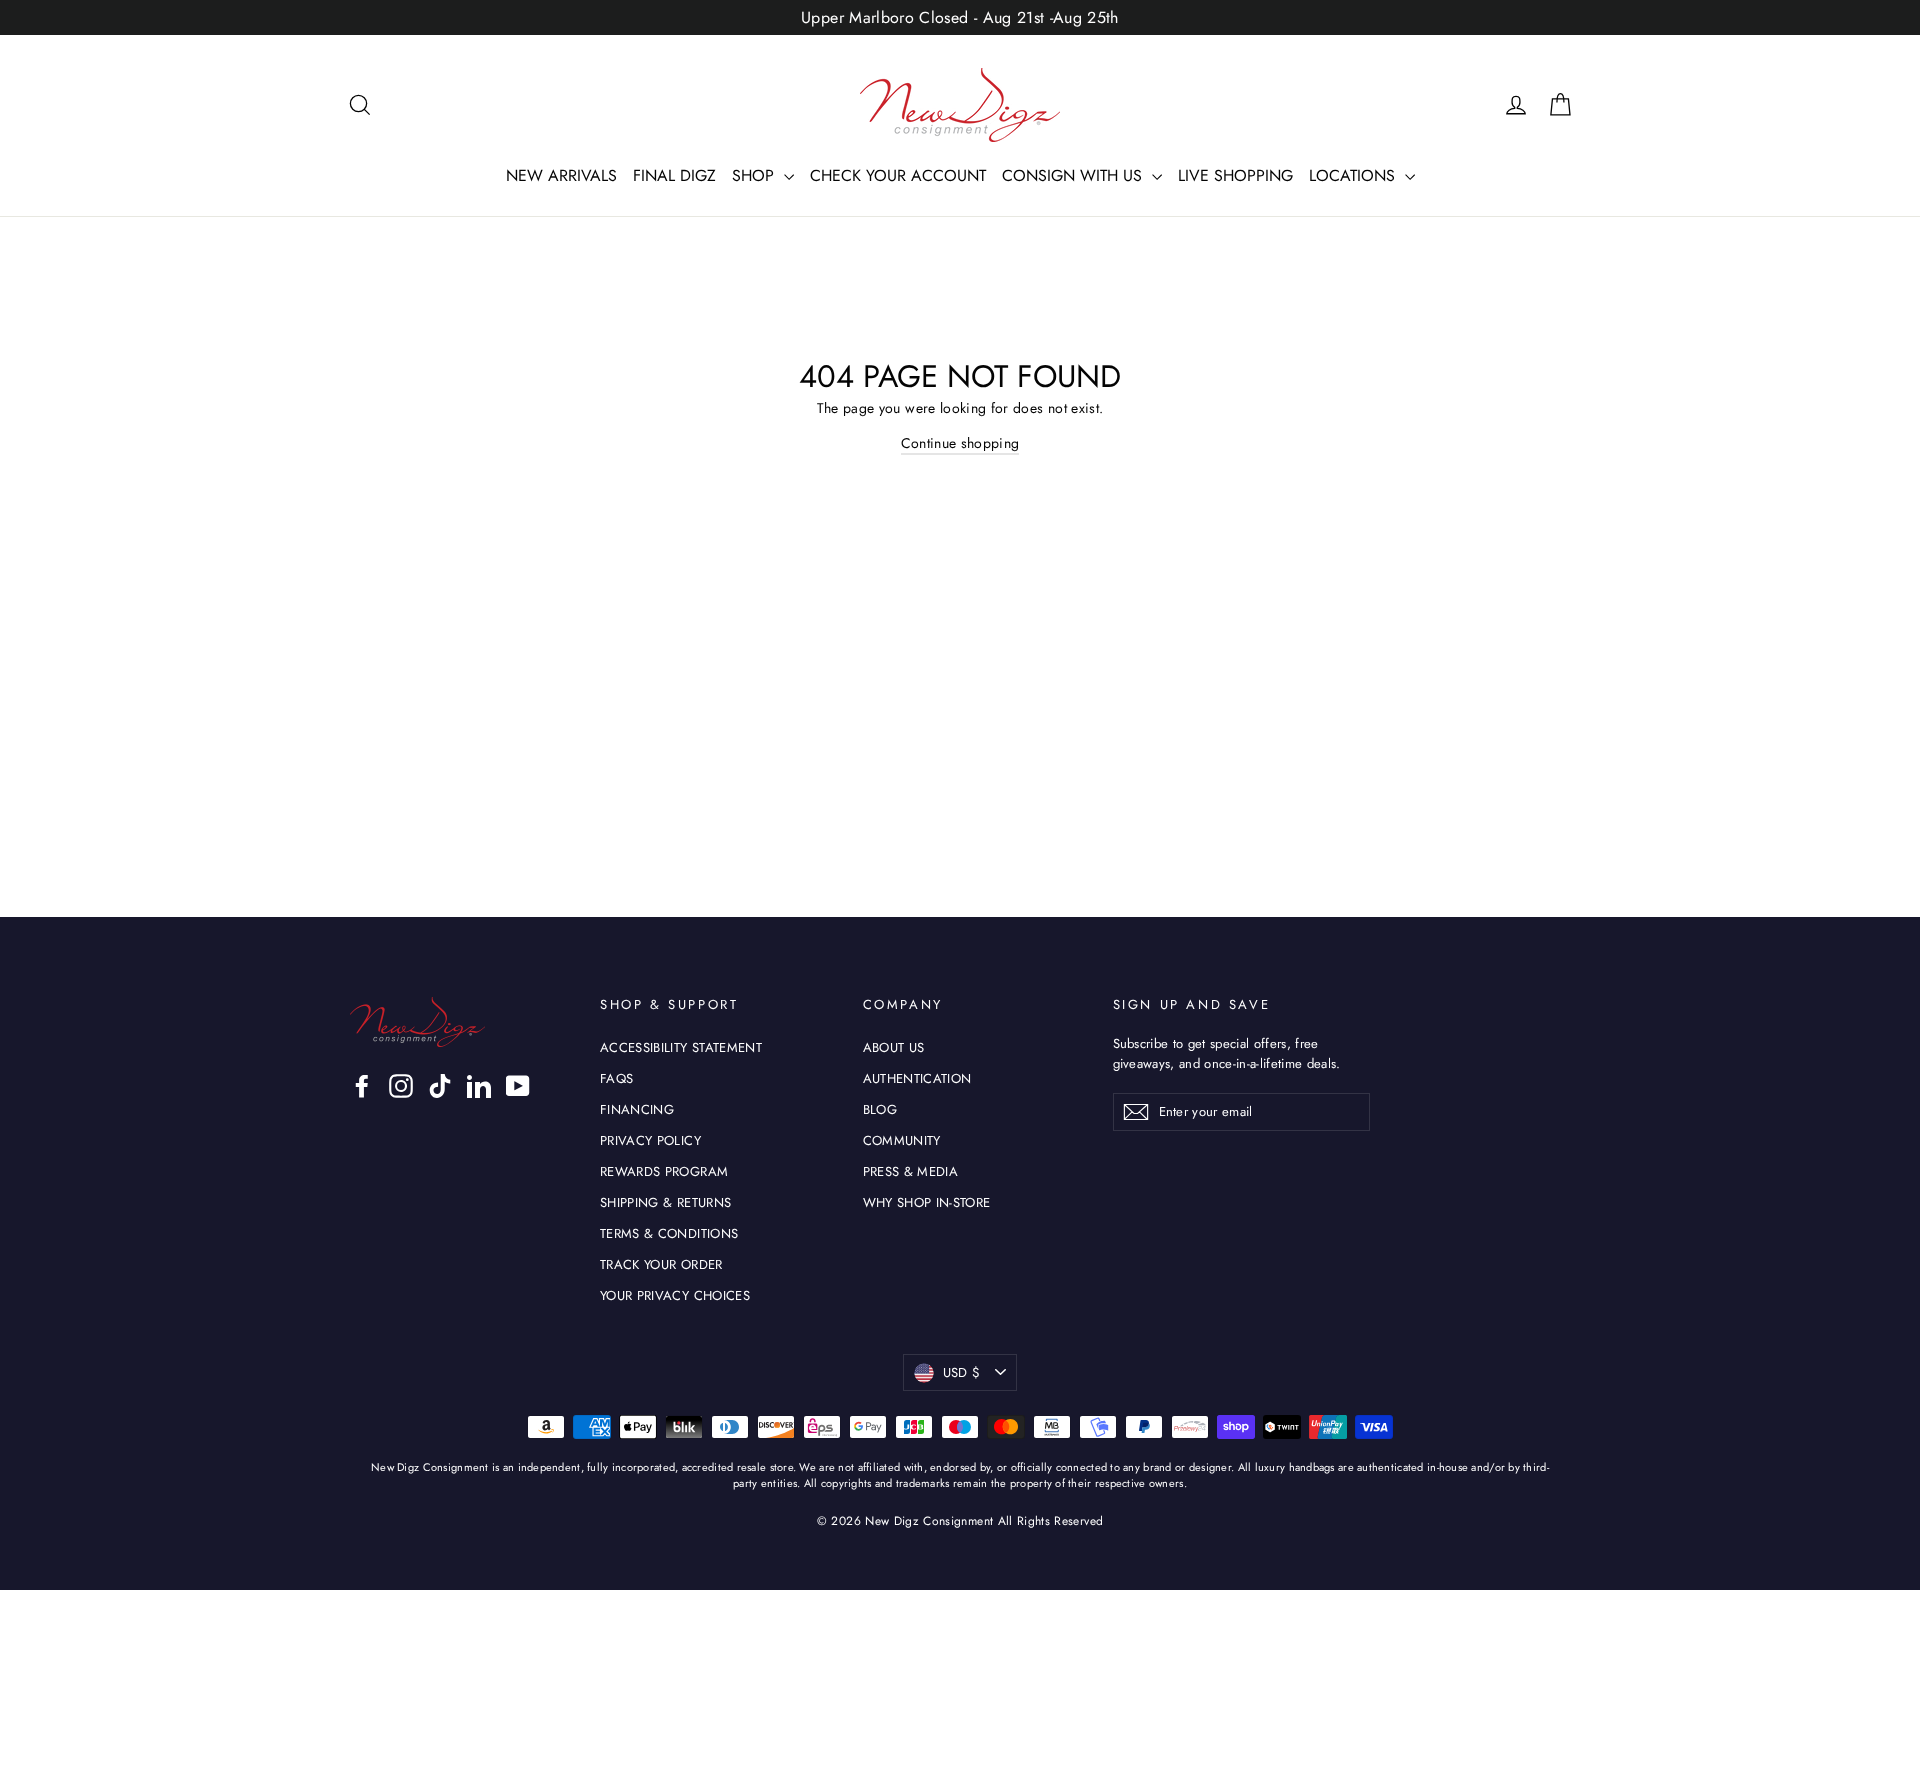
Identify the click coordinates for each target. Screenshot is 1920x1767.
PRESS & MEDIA (911, 1171)
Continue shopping (960, 443)
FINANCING (637, 1109)
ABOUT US (894, 1047)
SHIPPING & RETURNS (665, 1202)
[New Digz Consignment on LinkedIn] (479, 1086)
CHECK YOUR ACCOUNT (898, 175)
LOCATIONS (1354, 175)
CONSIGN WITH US (1074, 175)
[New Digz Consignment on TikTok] (440, 1086)
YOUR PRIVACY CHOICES (675, 1295)
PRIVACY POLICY (650, 1140)
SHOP (755, 175)
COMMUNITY (902, 1140)
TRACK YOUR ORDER (661, 1264)
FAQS (616, 1078)
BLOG (880, 1109)
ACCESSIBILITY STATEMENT (681, 1047)
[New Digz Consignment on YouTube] (518, 1086)
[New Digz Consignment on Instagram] (401, 1086)
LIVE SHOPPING (1235, 175)
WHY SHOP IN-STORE (927, 1202)
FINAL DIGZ (674, 175)
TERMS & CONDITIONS (669, 1233)
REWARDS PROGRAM (664, 1171)
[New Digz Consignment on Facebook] (362, 1086)
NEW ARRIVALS (561, 175)
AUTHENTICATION (917, 1078)
